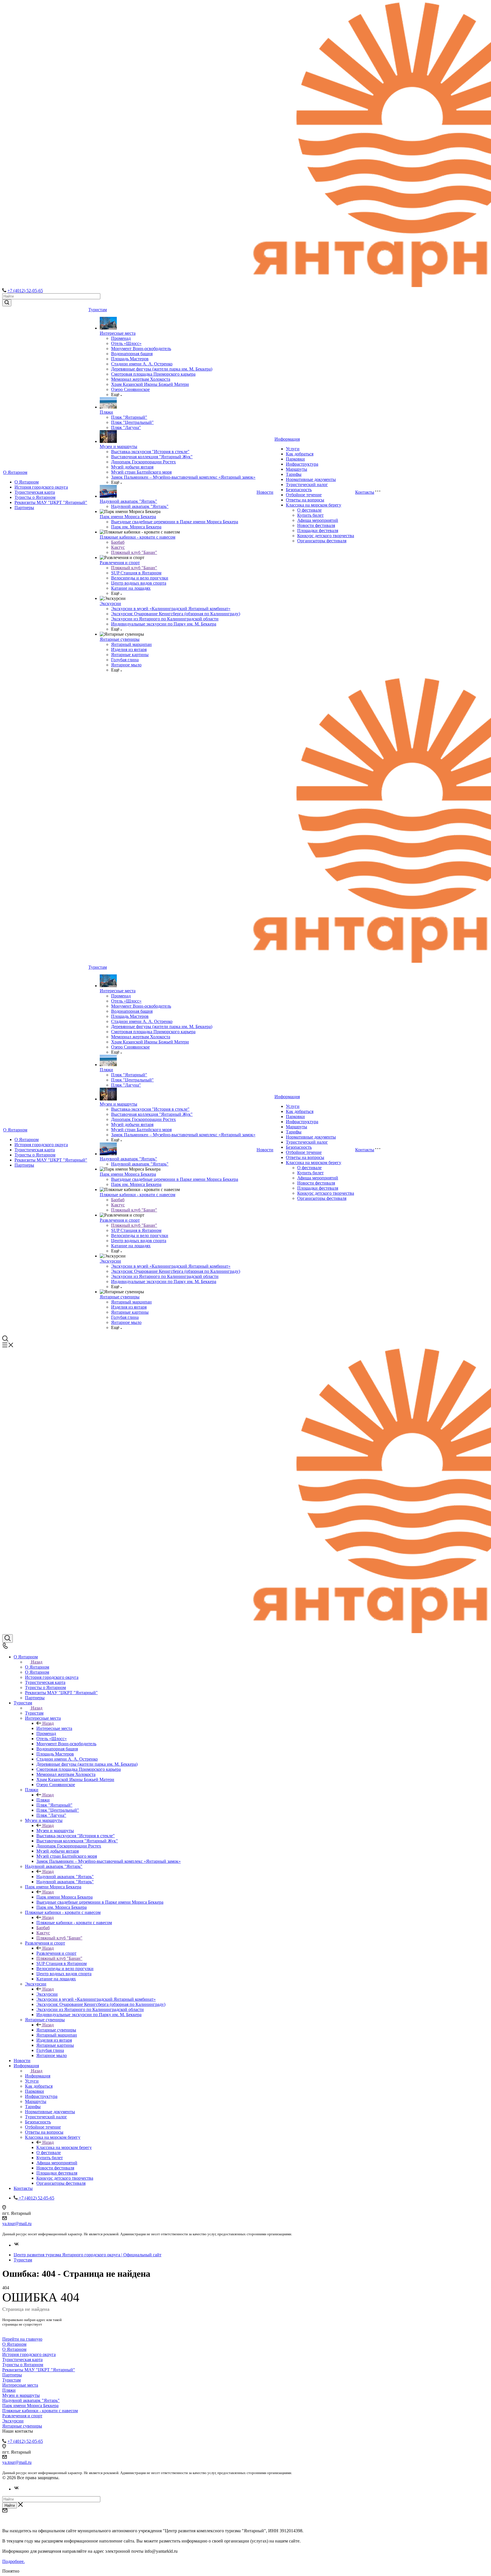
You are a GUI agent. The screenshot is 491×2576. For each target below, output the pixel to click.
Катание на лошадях (131, 588)
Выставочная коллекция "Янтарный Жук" (152, 457)
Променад (121, 338)
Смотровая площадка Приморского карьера (153, 374)
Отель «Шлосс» (126, 343)
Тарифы (294, 474)
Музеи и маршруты (118, 446)
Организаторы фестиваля (322, 541)
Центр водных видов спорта (139, 583)
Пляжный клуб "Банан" (134, 552)
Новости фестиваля (316, 525)
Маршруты (297, 469)
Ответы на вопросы (305, 500)
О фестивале (309, 510)
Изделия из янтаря (129, 649)
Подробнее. (13, 2561)
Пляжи (106, 412)
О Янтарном (15, 472)
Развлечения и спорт (120, 563)
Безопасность (299, 490)
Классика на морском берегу (314, 505)
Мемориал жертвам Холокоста (141, 379)
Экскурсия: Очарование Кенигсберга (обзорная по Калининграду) (176, 614)
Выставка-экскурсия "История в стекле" (150, 452)
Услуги (293, 449)
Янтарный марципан (131, 644)
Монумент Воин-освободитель (141, 349)
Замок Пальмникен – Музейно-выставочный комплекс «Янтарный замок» (183, 477)
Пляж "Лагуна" (126, 427)
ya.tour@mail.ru (17, 2224)
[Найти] (7, 303)
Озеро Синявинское (130, 389)
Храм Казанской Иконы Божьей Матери (150, 384)
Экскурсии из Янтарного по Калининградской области (165, 619)
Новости (265, 492)
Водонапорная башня (132, 354)
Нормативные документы (311, 479)
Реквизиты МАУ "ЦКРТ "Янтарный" (51, 502)
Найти (10, 2505)
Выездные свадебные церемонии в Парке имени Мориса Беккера (175, 522)
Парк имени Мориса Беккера (128, 517)
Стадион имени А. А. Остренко (142, 364)
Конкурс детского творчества (326, 536)
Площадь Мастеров (130, 359)
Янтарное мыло (126, 665)
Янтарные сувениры (120, 639)
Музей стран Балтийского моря (141, 472)
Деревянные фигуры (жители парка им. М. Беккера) (162, 369)
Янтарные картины (130, 655)
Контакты (365, 492)
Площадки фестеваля (318, 531)
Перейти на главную (22, 2339)
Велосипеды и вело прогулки (140, 578)
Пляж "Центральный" (132, 422)
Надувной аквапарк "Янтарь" (128, 501)
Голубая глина (125, 660)
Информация (287, 439)
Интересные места (118, 333)
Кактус (118, 547)
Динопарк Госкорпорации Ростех (143, 462)
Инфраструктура (302, 464)
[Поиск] (8, 1638)
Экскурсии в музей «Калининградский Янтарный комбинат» (171, 609)
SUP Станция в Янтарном (136, 573)
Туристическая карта (35, 492)
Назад (37, 1662)
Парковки (295, 459)
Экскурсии (110, 603)
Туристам (98, 310)
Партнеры (24, 508)
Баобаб (118, 542)
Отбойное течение (304, 495)
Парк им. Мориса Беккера (136, 527)
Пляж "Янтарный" (129, 417)
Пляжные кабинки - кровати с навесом (138, 537)
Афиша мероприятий (318, 520)
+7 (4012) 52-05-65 (25, 291)
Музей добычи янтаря (132, 467)
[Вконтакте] (16, 2245)
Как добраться (300, 454)
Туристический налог (307, 485)
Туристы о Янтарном (35, 497)
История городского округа (41, 487)
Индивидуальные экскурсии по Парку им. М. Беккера (164, 624)
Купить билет (310, 515)
